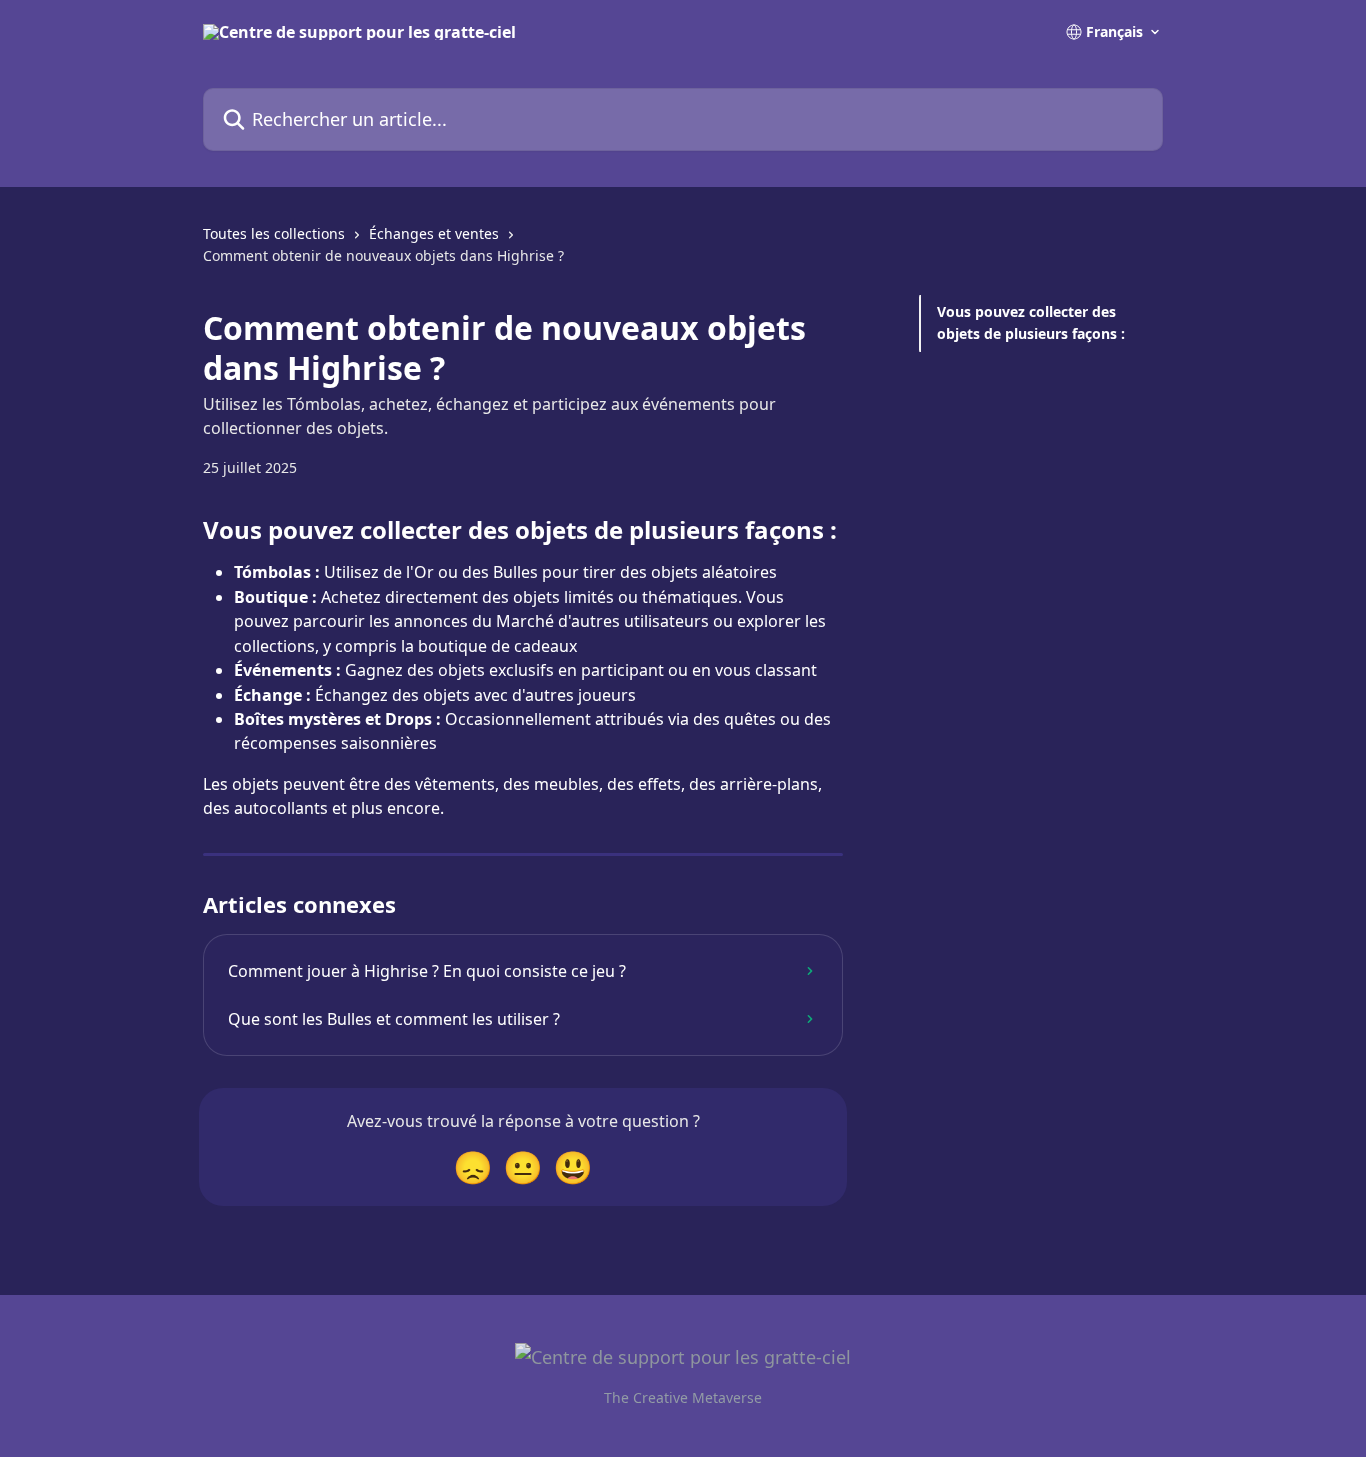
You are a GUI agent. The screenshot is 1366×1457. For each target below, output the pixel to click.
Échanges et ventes (434, 233)
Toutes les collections (274, 233)
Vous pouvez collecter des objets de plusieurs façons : (1031, 322)
